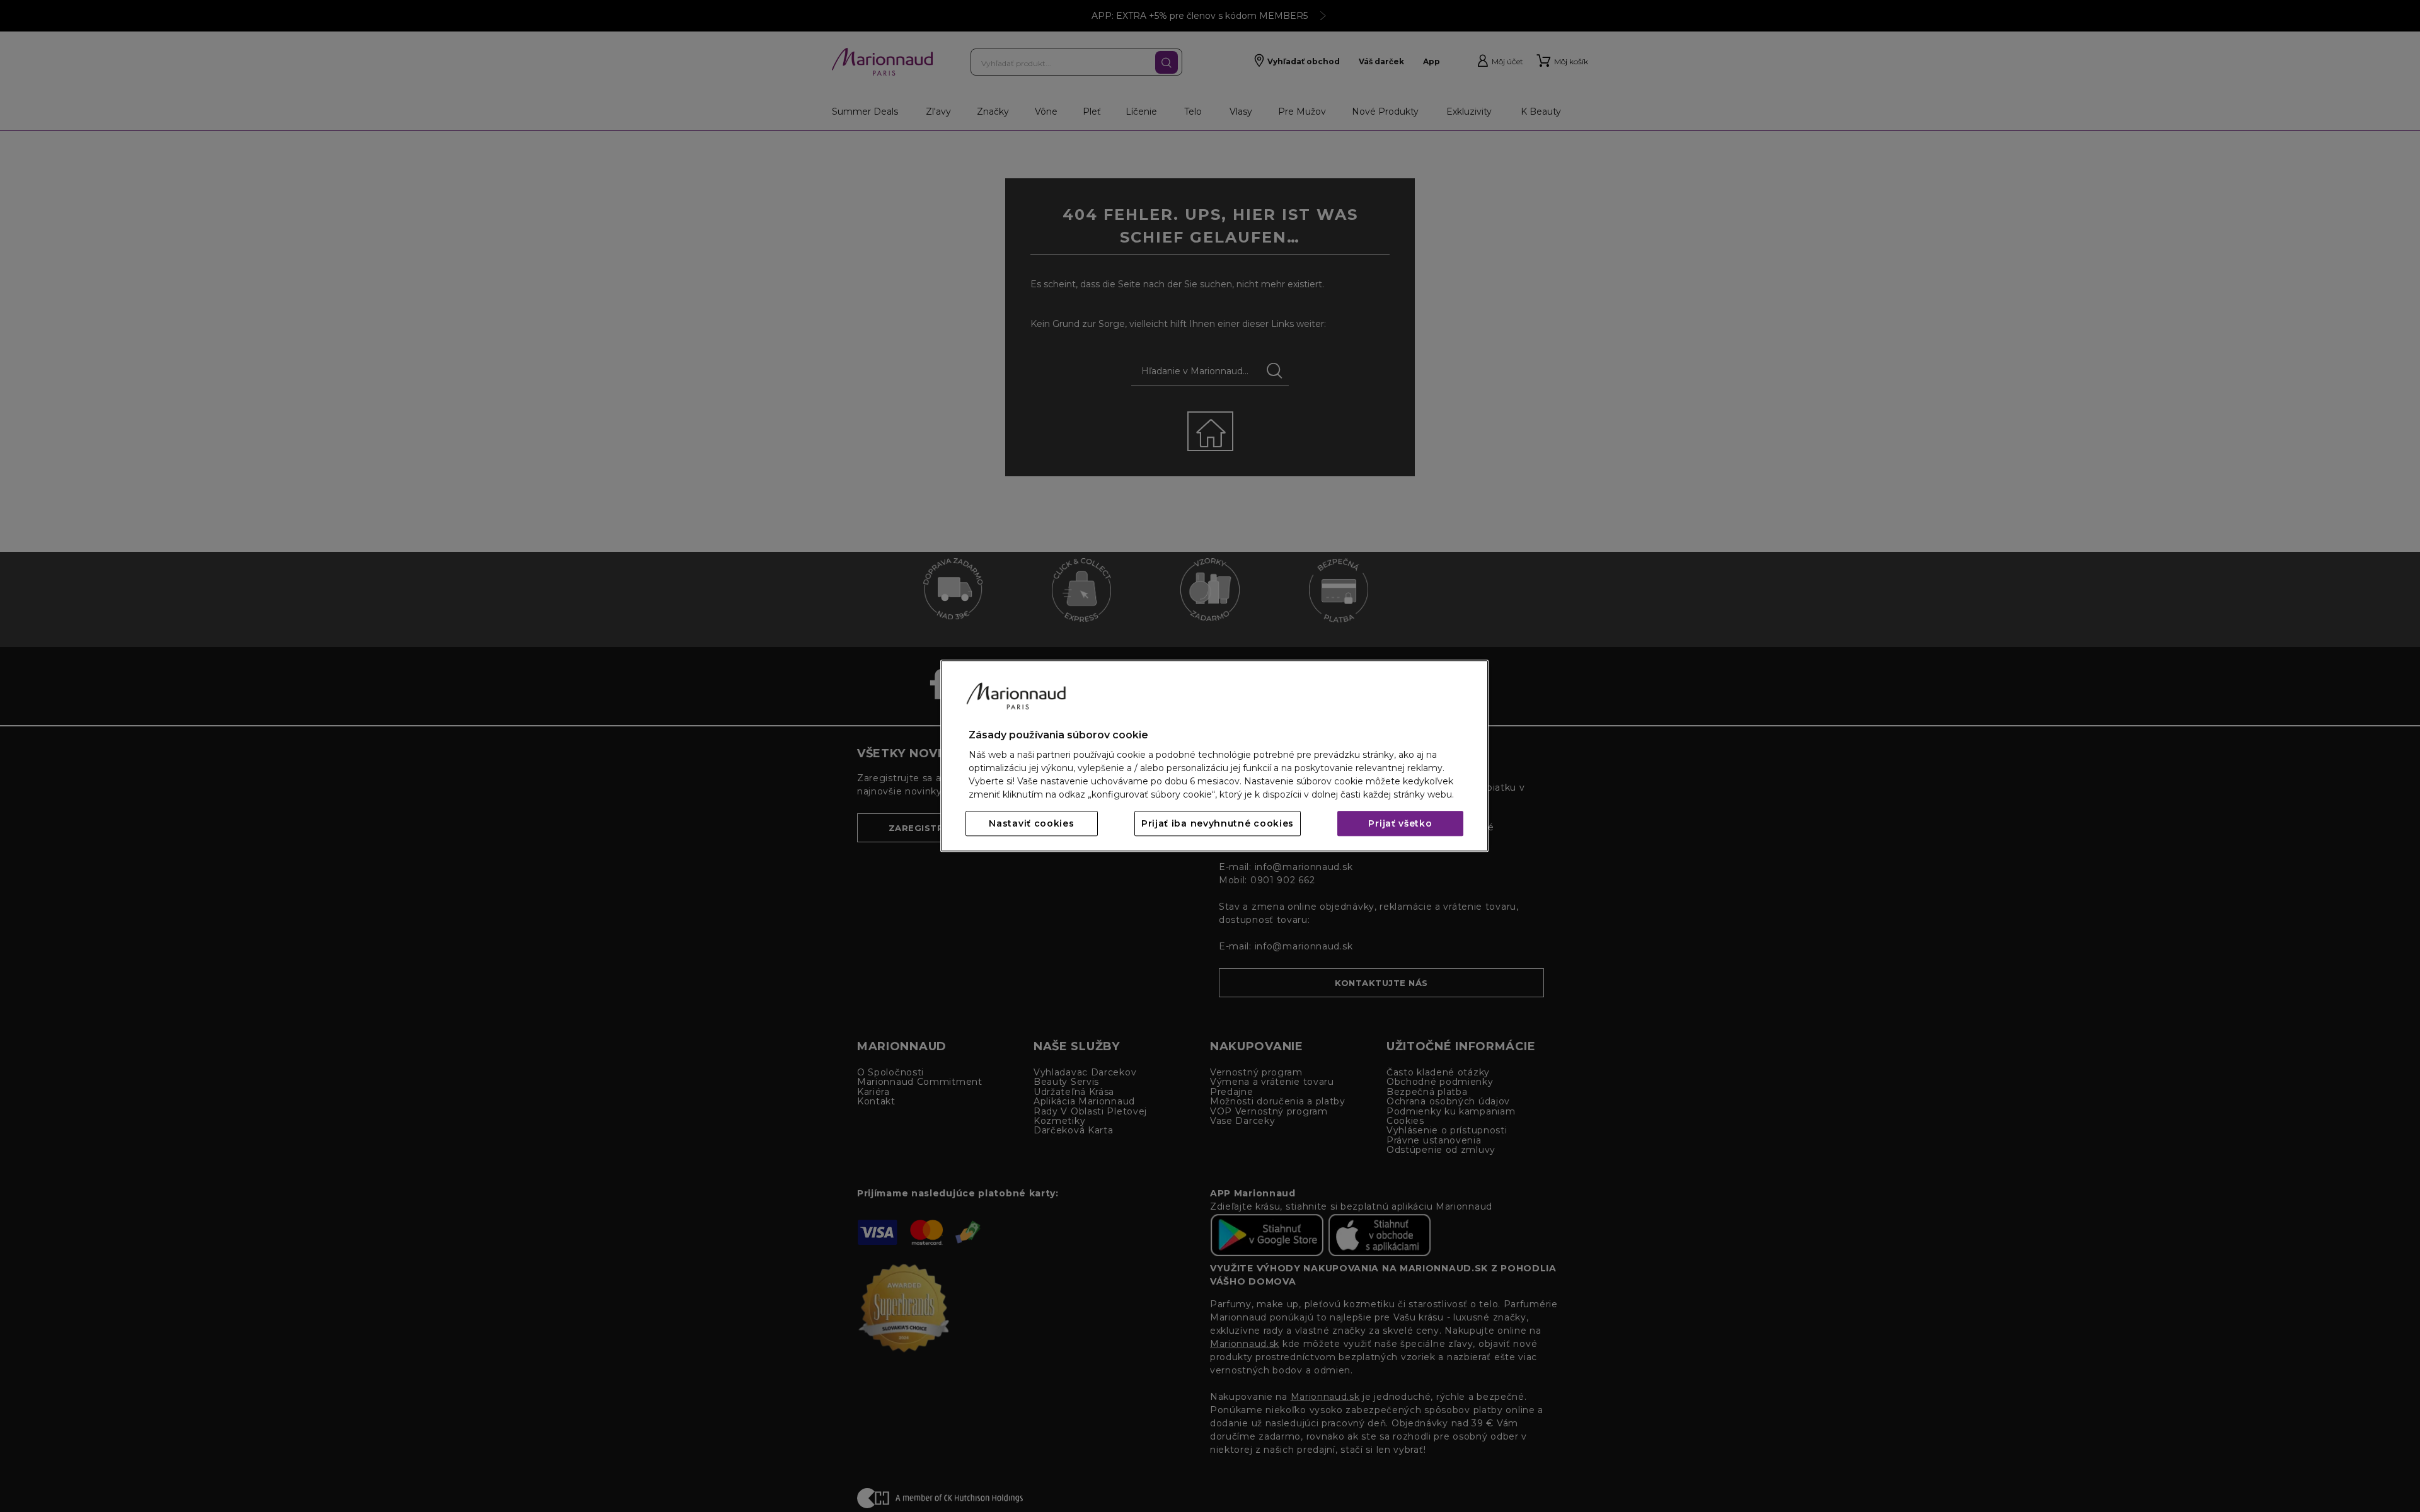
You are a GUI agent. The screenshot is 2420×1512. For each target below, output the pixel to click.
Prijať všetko (1400, 824)
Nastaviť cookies (1031, 824)
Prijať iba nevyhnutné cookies (1218, 824)
